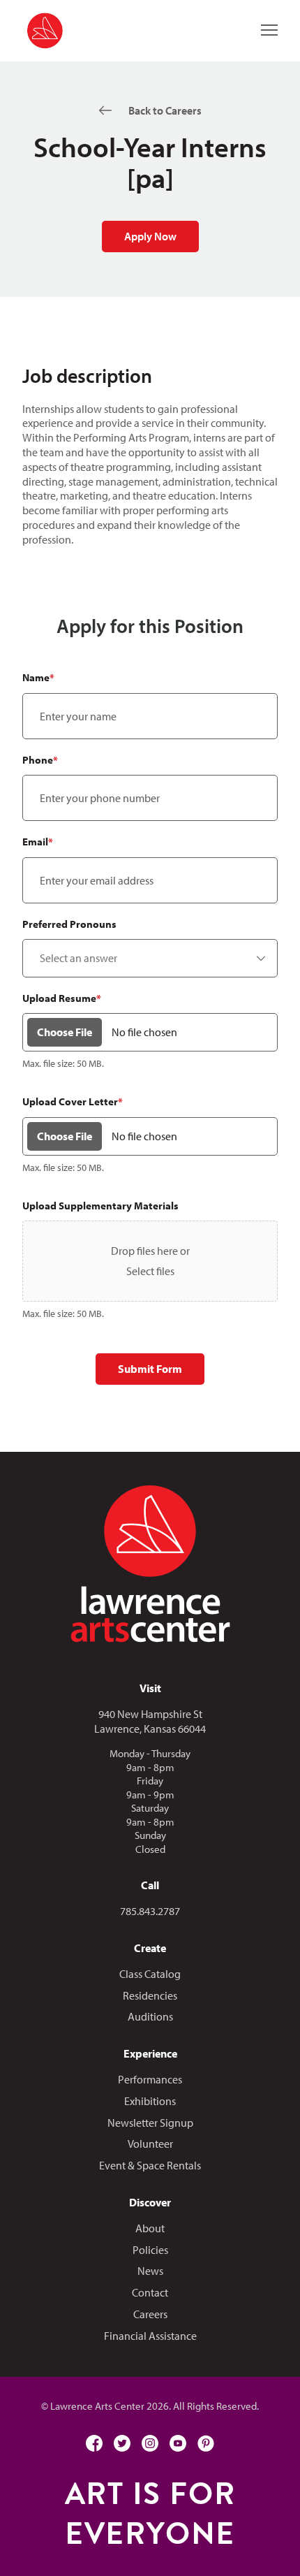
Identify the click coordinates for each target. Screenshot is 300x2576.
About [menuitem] (150, 2228)
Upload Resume (62, 998)
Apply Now (150, 236)
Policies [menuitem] (150, 2250)
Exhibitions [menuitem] (150, 2101)
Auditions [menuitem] (150, 2016)
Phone (40, 760)
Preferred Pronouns (69, 924)
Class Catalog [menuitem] (150, 1974)
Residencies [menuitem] (150, 1995)
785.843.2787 (150, 1911)
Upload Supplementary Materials (100, 1206)
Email (38, 842)
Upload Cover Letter (73, 1101)
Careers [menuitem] (150, 2314)
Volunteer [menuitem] (150, 2144)
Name (38, 677)
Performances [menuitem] (150, 2079)
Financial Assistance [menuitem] (150, 2336)
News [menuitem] (150, 2271)
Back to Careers (165, 110)
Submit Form (150, 1369)
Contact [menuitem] (150, 2292)
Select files (150, 1271)
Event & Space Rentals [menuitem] (150, 2165)
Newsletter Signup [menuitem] (150, 2123)
